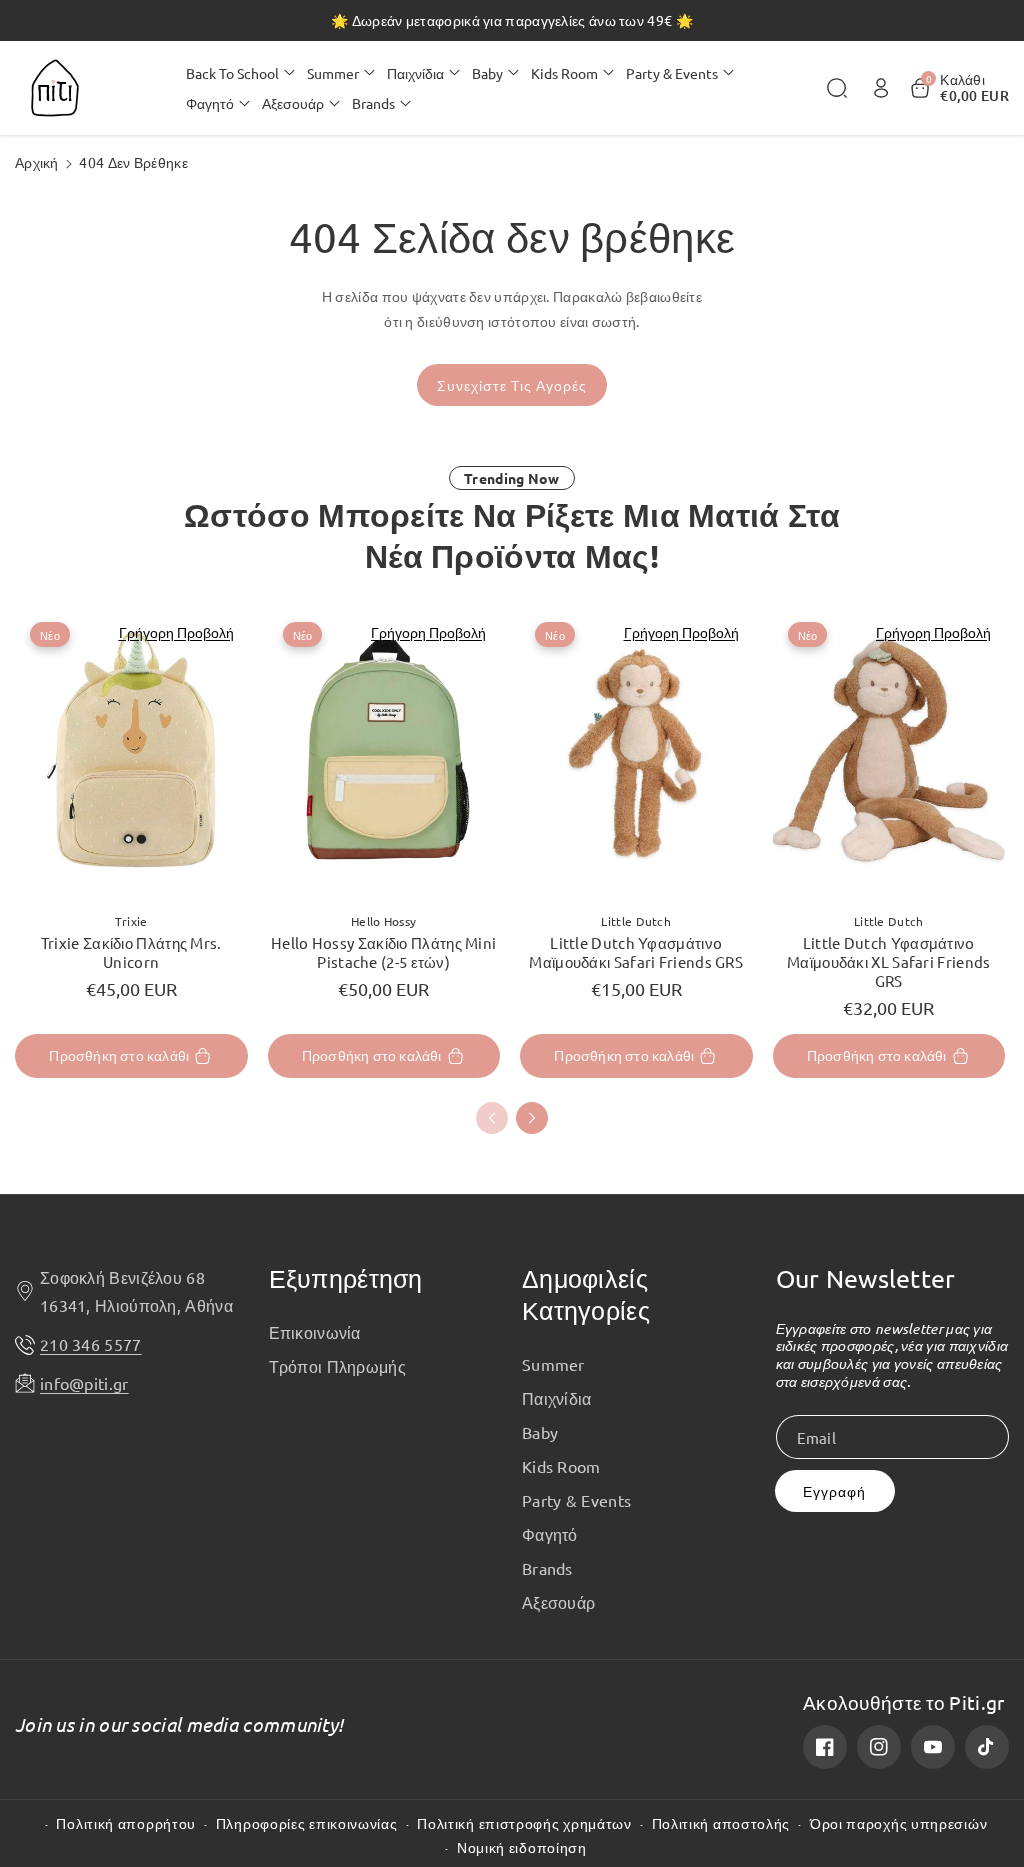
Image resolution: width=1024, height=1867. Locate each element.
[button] (240, 73)
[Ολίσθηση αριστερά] (492, 1118)
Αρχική (37, 162)
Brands (547, 1568)
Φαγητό (550, 1534)
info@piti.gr (84, 1383)
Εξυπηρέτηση (346, 1278)
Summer (553, 1364)
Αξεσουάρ (558, 1602)
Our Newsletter (866, 1278)
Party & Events (576, 1500)
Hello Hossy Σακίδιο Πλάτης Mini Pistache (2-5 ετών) (383, 952)
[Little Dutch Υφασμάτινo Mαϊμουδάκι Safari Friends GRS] (636, 751)
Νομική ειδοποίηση (522, 1847)
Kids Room (561, 1466)
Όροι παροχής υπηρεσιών (898, 1823)
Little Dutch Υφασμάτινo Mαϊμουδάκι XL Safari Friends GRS (888, 962)
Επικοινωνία (315, 1332)
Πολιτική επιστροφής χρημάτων (524, 1823)
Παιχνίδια (557, 1398)
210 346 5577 (91, 1344)
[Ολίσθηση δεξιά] (532, 1118)
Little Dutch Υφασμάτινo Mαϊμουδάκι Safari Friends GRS (636, 952)
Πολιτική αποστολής (721, 1823)
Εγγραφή (834, 1491)
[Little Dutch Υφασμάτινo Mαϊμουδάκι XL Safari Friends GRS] (889, 751)
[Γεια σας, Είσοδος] (881, 88)
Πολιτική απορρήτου (126, 1823)
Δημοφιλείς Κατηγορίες (586, 1294)
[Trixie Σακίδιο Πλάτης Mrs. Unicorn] (131, 751)
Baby (540, 1432)
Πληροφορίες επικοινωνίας (307, 1823)
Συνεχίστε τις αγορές (512, 385)
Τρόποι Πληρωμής (338, 1366)
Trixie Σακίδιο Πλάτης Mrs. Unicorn (131, 952)
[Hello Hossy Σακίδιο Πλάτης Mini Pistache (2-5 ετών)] (384, 751)
